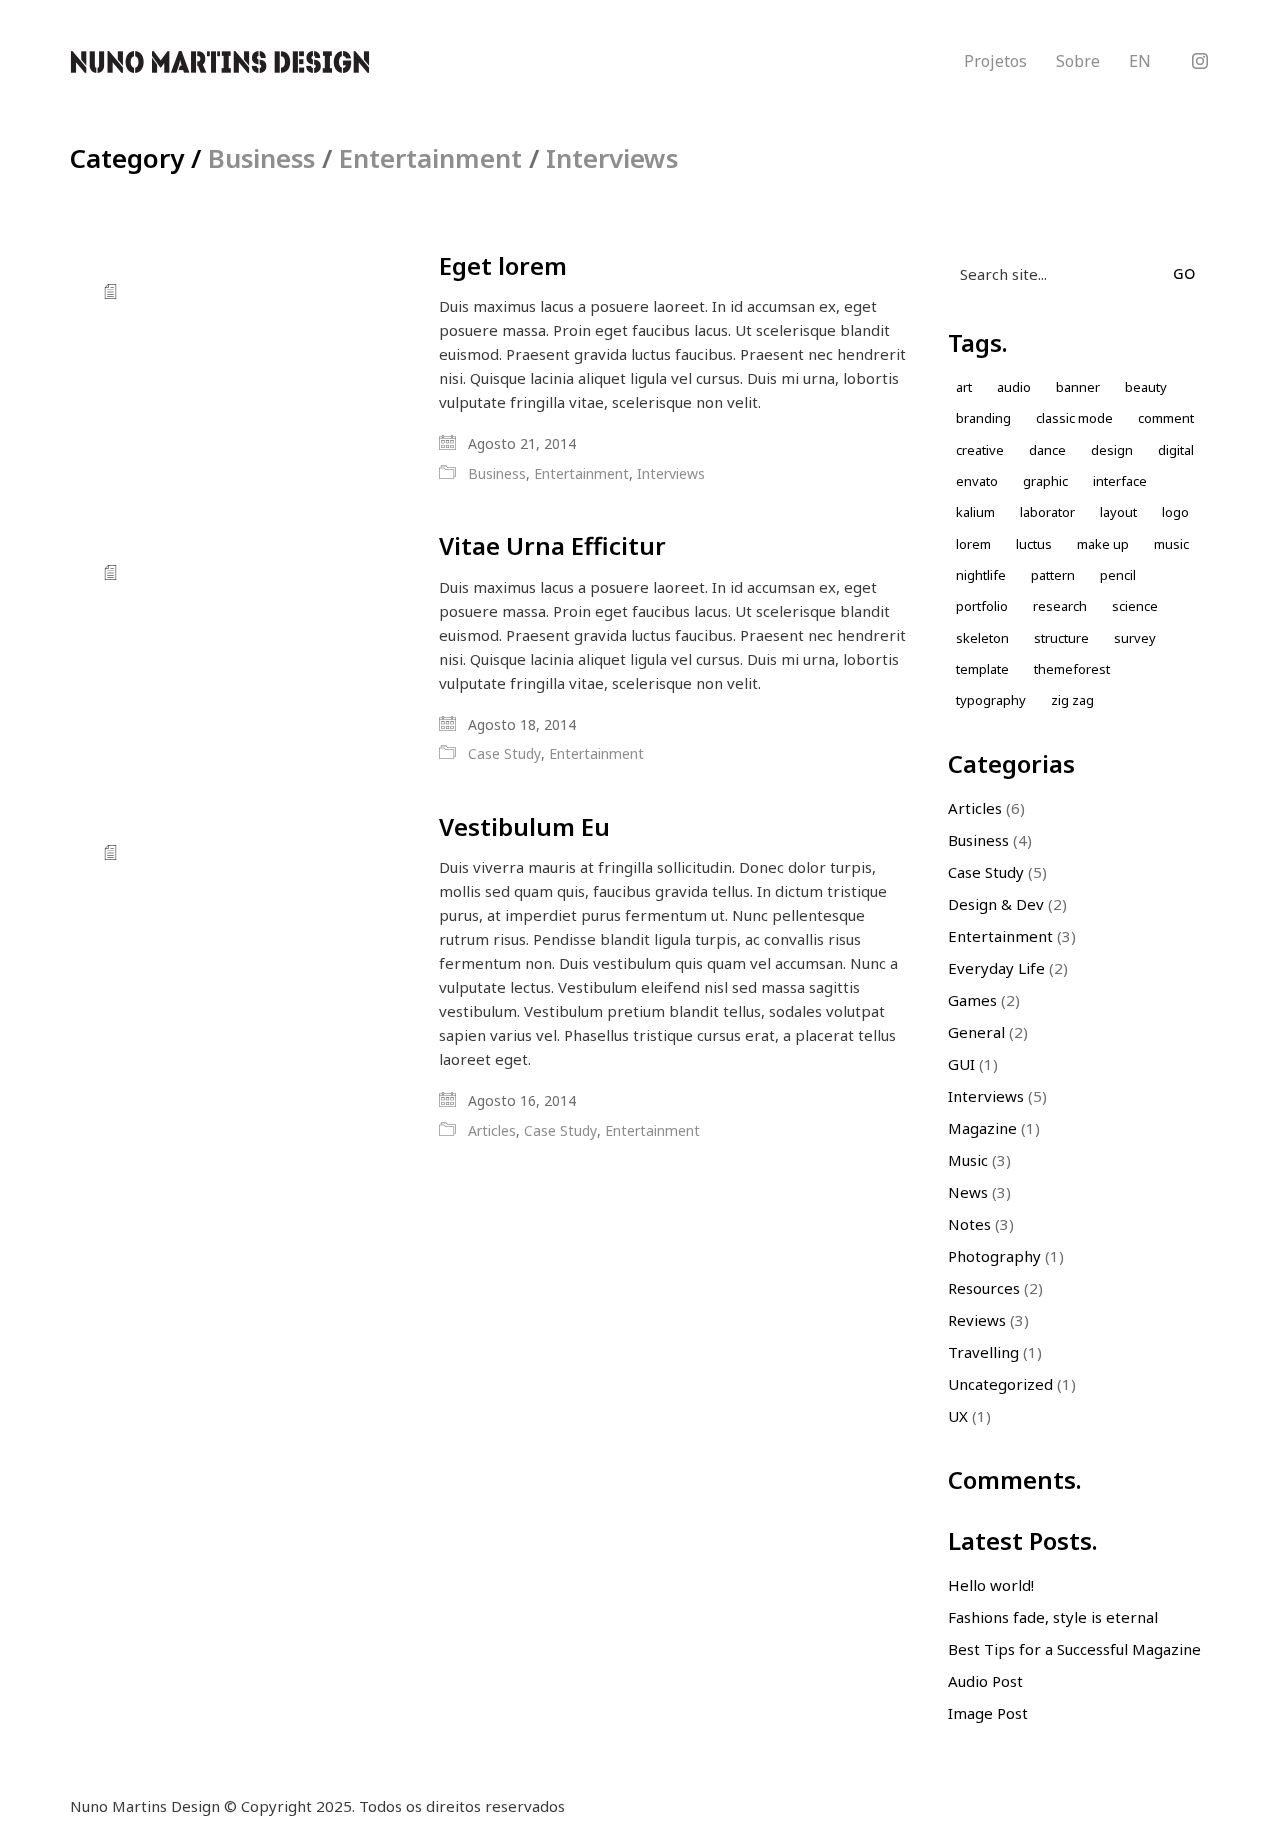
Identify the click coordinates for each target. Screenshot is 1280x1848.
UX (958, 1416)
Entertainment (430, 158)
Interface (1120, 481)
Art (964, 387)
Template (982, 669)
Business (261, 158)
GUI (961, 1064)
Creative (980, 450)
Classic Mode (1074, 418)
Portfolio (982, 606)
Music (968, 1160)
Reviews (977, 1320)
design (1112, 450)
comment (1166, 418)
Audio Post (985, 1681)
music (1171, 544)
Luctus (1034, 544)
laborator (1047, 512)
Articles (492, 1131)
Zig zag (1072, 700)
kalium (975, 512)
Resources (984, 1288)
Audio (1014, 387)
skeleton (982, 638)
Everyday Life (996, 968)
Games (972, 1000)
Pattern (1053, 575)
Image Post (988, 1713)
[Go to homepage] (220, 62)
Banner (1078, 387)
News (968, 1192)
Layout (1118, 512)
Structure (1061, 638)
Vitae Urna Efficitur (552, 546)
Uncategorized (1000, 1384)
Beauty (1146, 387)
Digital (1176, 450)
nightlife (981, 575)
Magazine (982, 1128)
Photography (994, 1256)
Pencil (1118, 575)
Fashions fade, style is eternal (1053, 1617)
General (976, 1032)
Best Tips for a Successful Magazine (1074, 1649)
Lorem (973, 544)
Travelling (983, 1352)
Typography (991, 700)
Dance (1047, 450)
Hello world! (991, 1585)
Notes (969, 1224)
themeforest (1072, 669)
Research (1060, 606)
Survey (1135, 638)
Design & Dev (996, 904)
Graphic (1045, 481)
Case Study (504, 754)
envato (977, 481)
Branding (983, 418)
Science (1135, 606)
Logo (1175, 512)
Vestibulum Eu (524, 827)
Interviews (612, 158)
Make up (1103, 544)
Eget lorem (503, 266)
